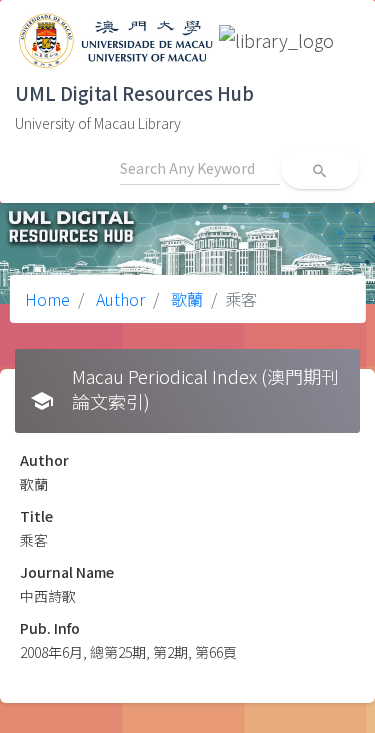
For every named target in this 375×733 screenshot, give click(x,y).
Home (47, 299)
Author (118, 299)
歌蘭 (185, 299)
